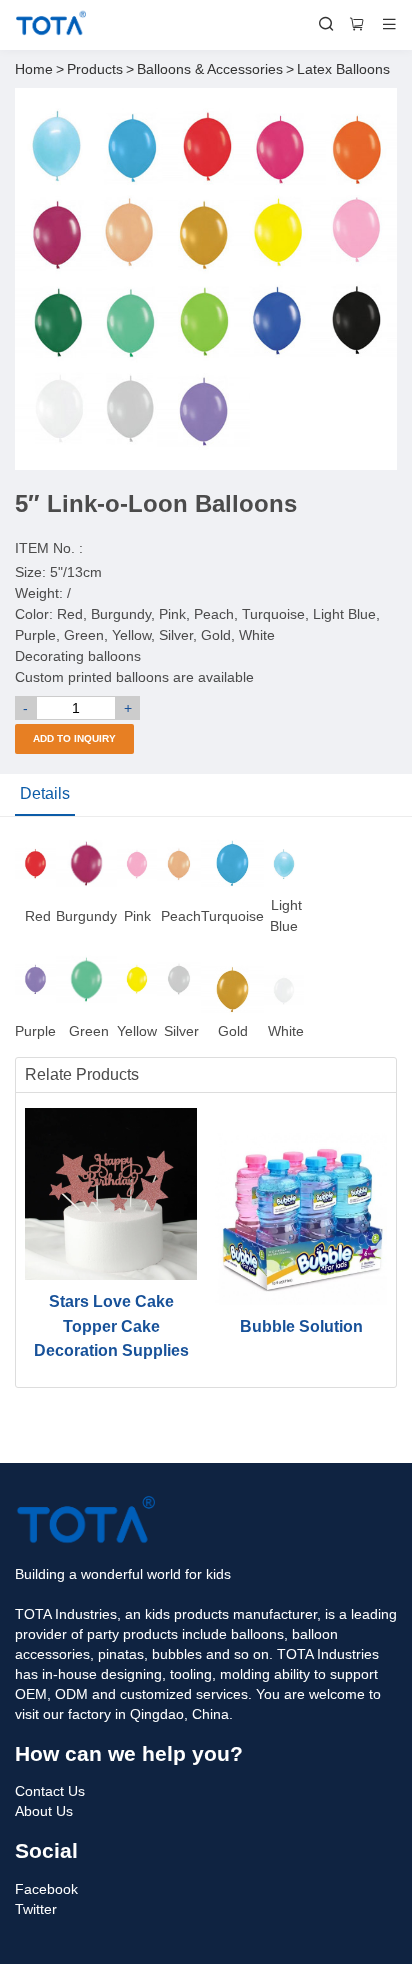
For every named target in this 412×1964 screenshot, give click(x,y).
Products (95, 69)
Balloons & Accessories (210, 69)
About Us (44, 1811)
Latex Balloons (343, 69)
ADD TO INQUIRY (74, 738)
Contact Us (50, 1791)
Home (34, 69)
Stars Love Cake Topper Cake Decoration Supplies (111, 1325)
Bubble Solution (301, 1326)
